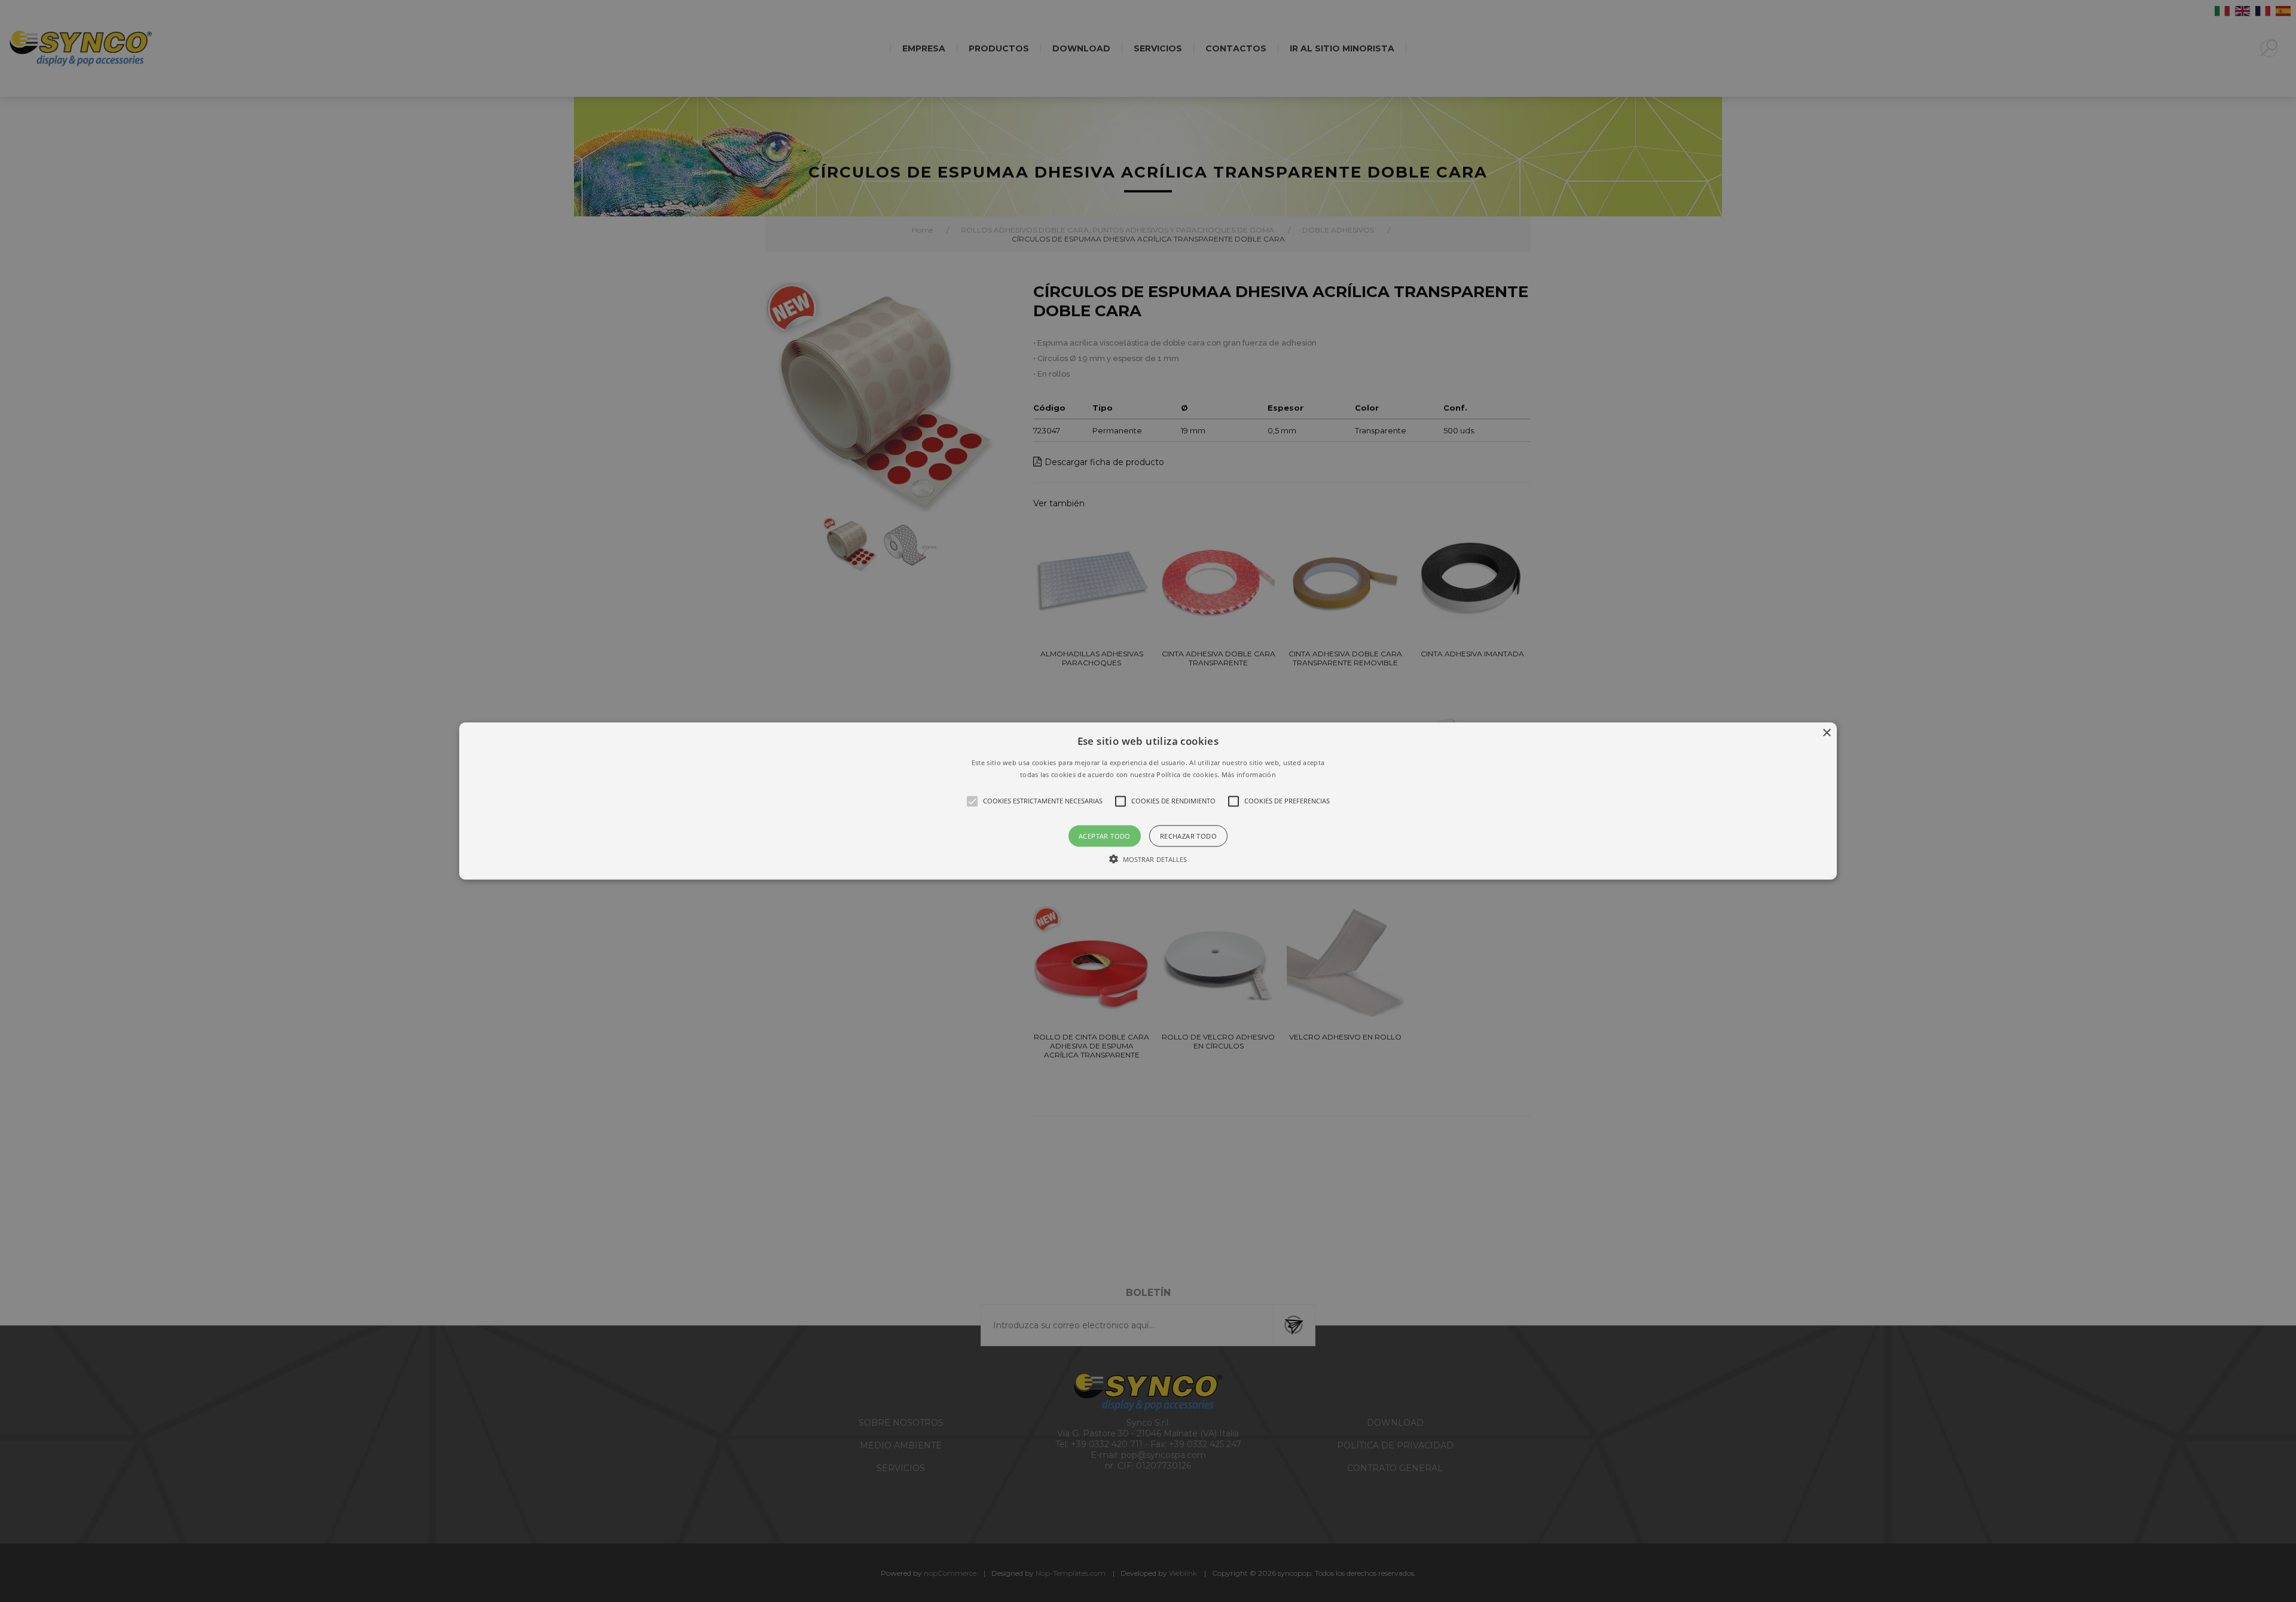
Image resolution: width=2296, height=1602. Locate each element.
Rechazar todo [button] (1188, 835)
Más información (1249, 774)
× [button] (1826, 733)
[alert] (1148, 801)
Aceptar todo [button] (1105, 835)
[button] (1148, 801)
